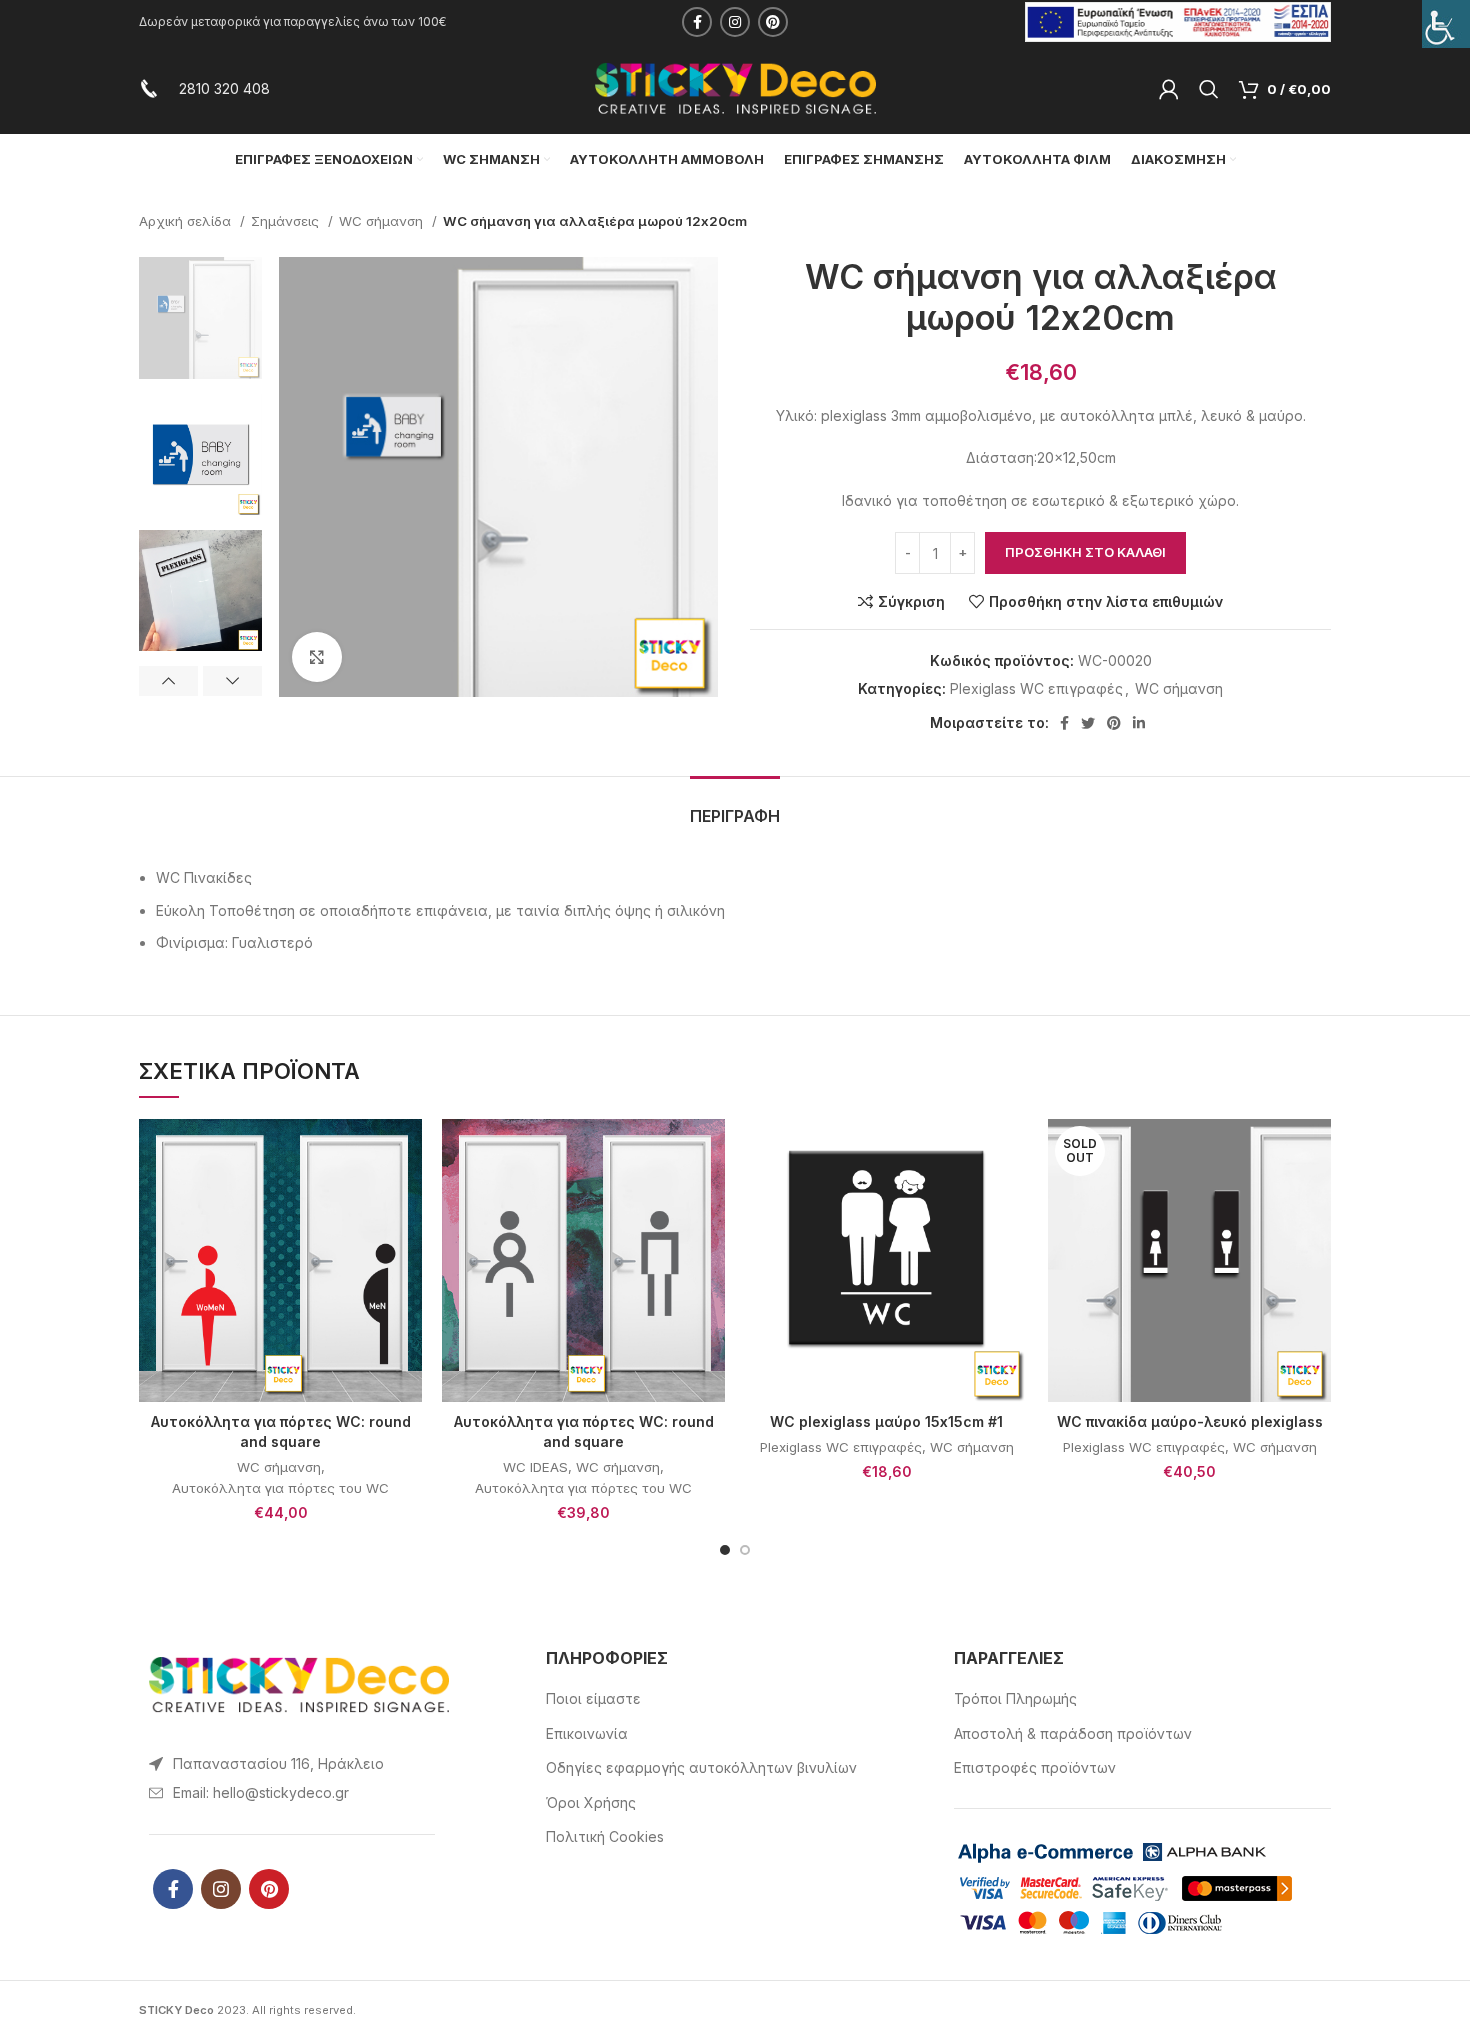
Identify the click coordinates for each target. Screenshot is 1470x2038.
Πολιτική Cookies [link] (605, 1836)
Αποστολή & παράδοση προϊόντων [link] (1073, 1733)
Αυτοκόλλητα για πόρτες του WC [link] (280, 1488)
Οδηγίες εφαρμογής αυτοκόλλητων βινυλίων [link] (701, 1767)
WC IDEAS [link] (535, 1467)
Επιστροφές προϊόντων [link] (1035, 1767)
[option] (200, 317)
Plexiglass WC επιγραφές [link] (1036, 688)
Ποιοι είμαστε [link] (593, 1698)
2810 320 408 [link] (224, 88)
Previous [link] (168, 681)
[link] (1446, 24)
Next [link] (232, 681)
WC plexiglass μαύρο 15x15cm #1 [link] (886, 1421)
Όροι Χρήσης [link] (591, 1802)
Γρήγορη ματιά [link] (407, 1196)
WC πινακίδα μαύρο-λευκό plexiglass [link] (1190, 1421)
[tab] (735, 806)
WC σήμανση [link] (383, 221)
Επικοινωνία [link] (587, 1733)
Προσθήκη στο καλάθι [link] (1085, 552)
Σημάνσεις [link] (287, 221)
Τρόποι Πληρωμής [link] (1015, 1698)
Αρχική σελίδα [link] (187, 221)
